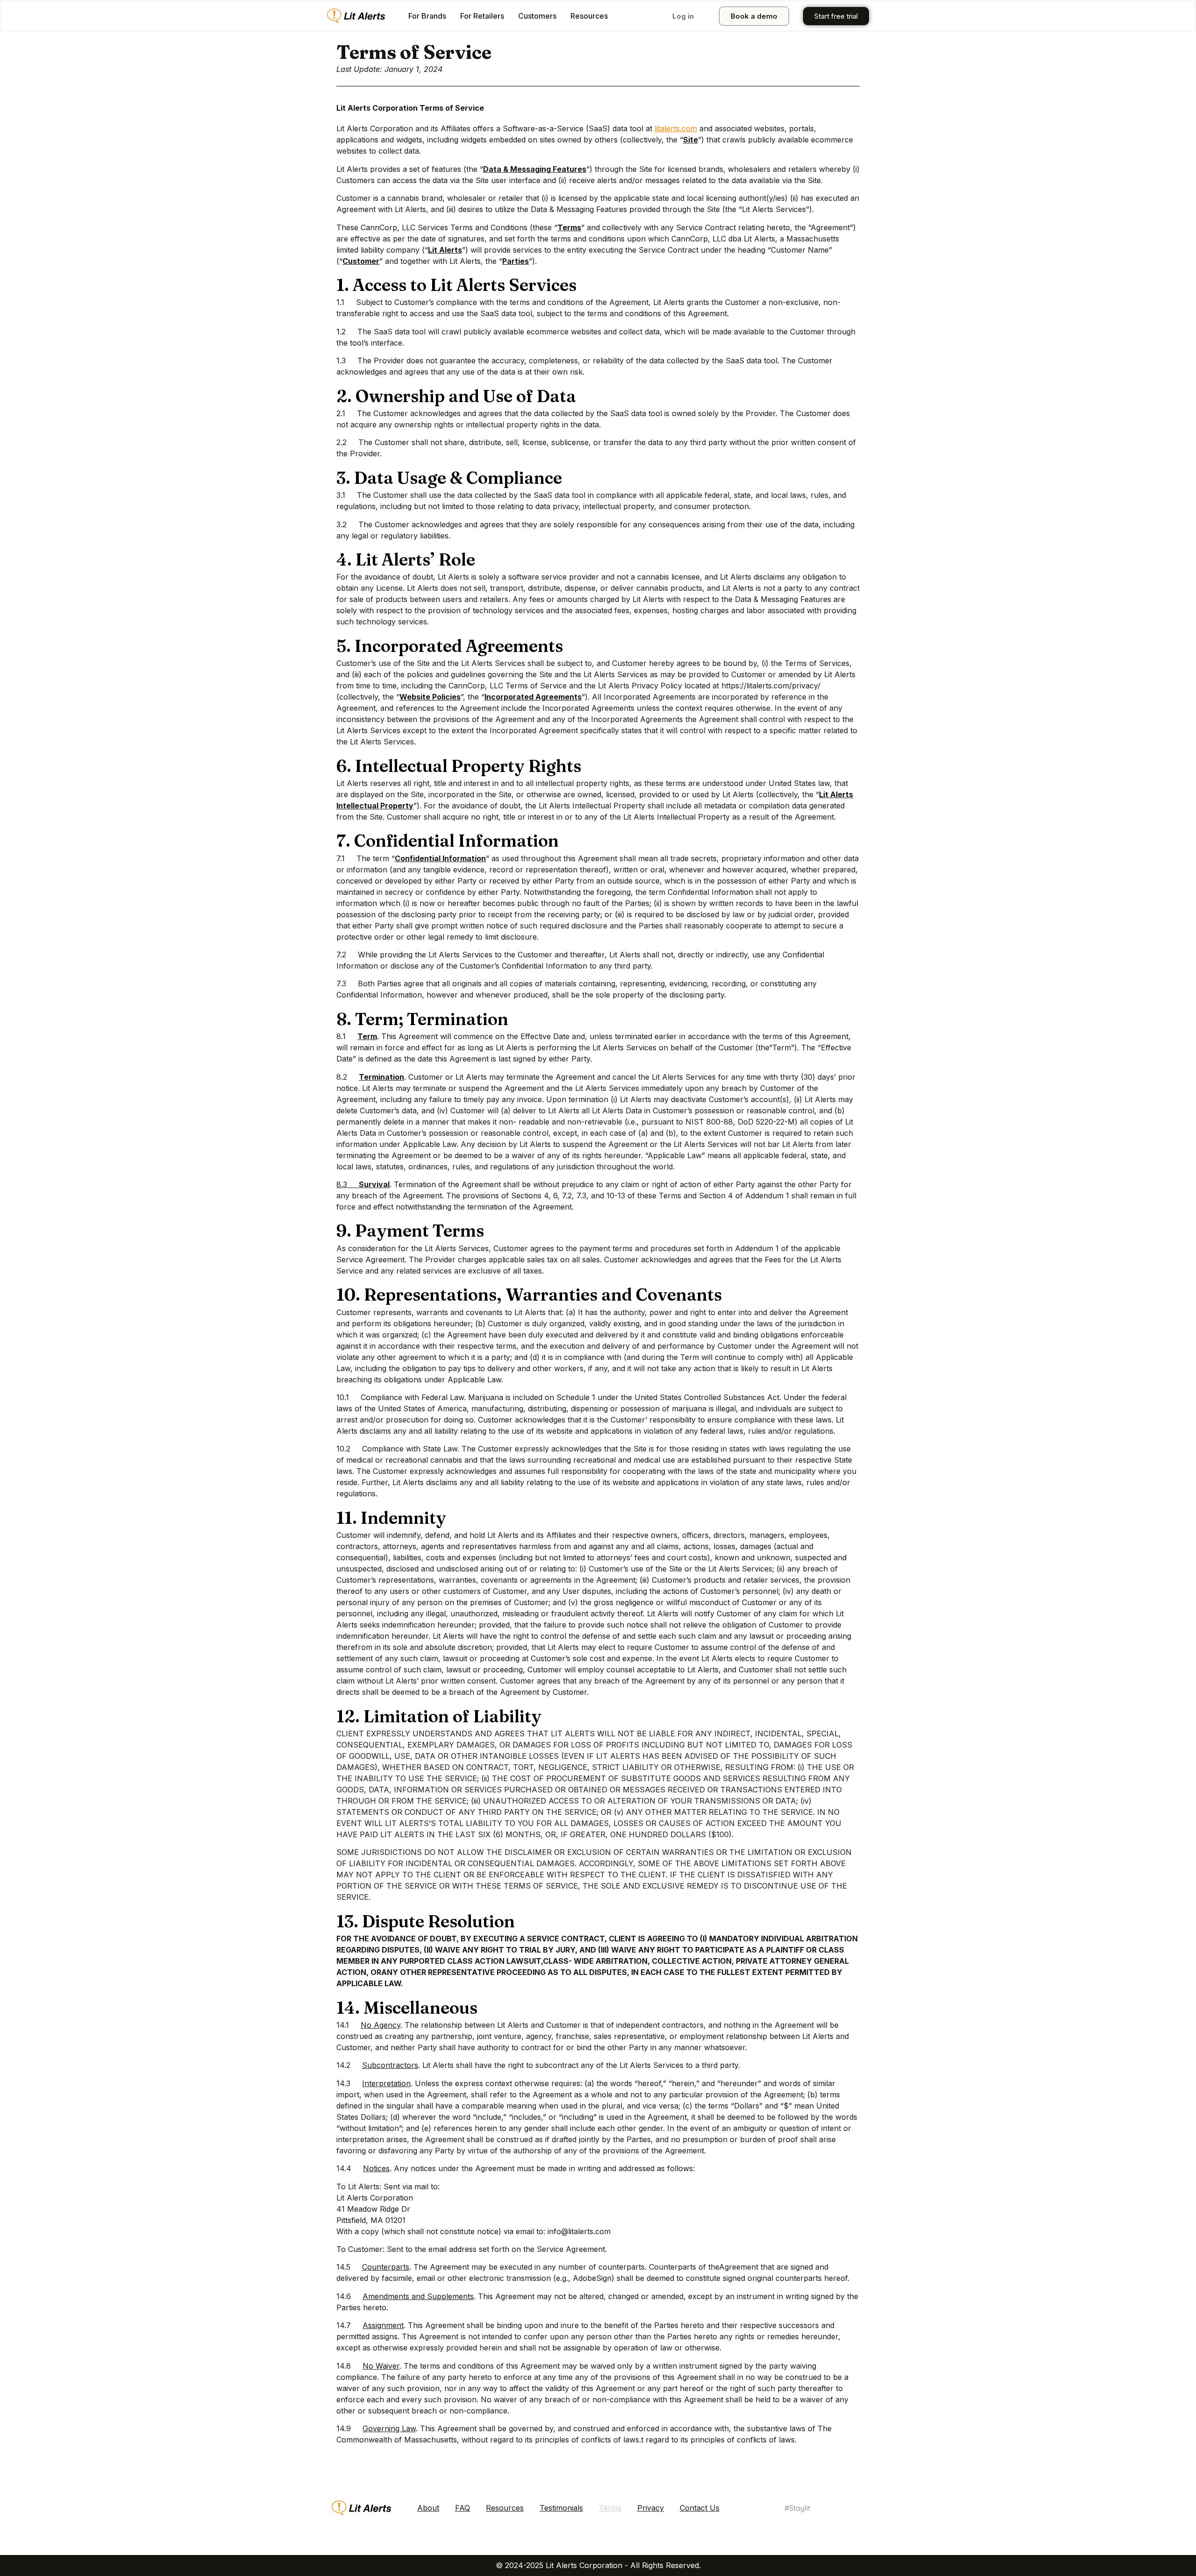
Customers (537, 16)
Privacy (651, 2508)
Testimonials (561, 2508)
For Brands (427, 16)
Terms (610, 2508)
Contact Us (700, 2508)
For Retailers (482, 16)
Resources (589, 16)
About (428, 2508)
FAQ (463, 2508)
